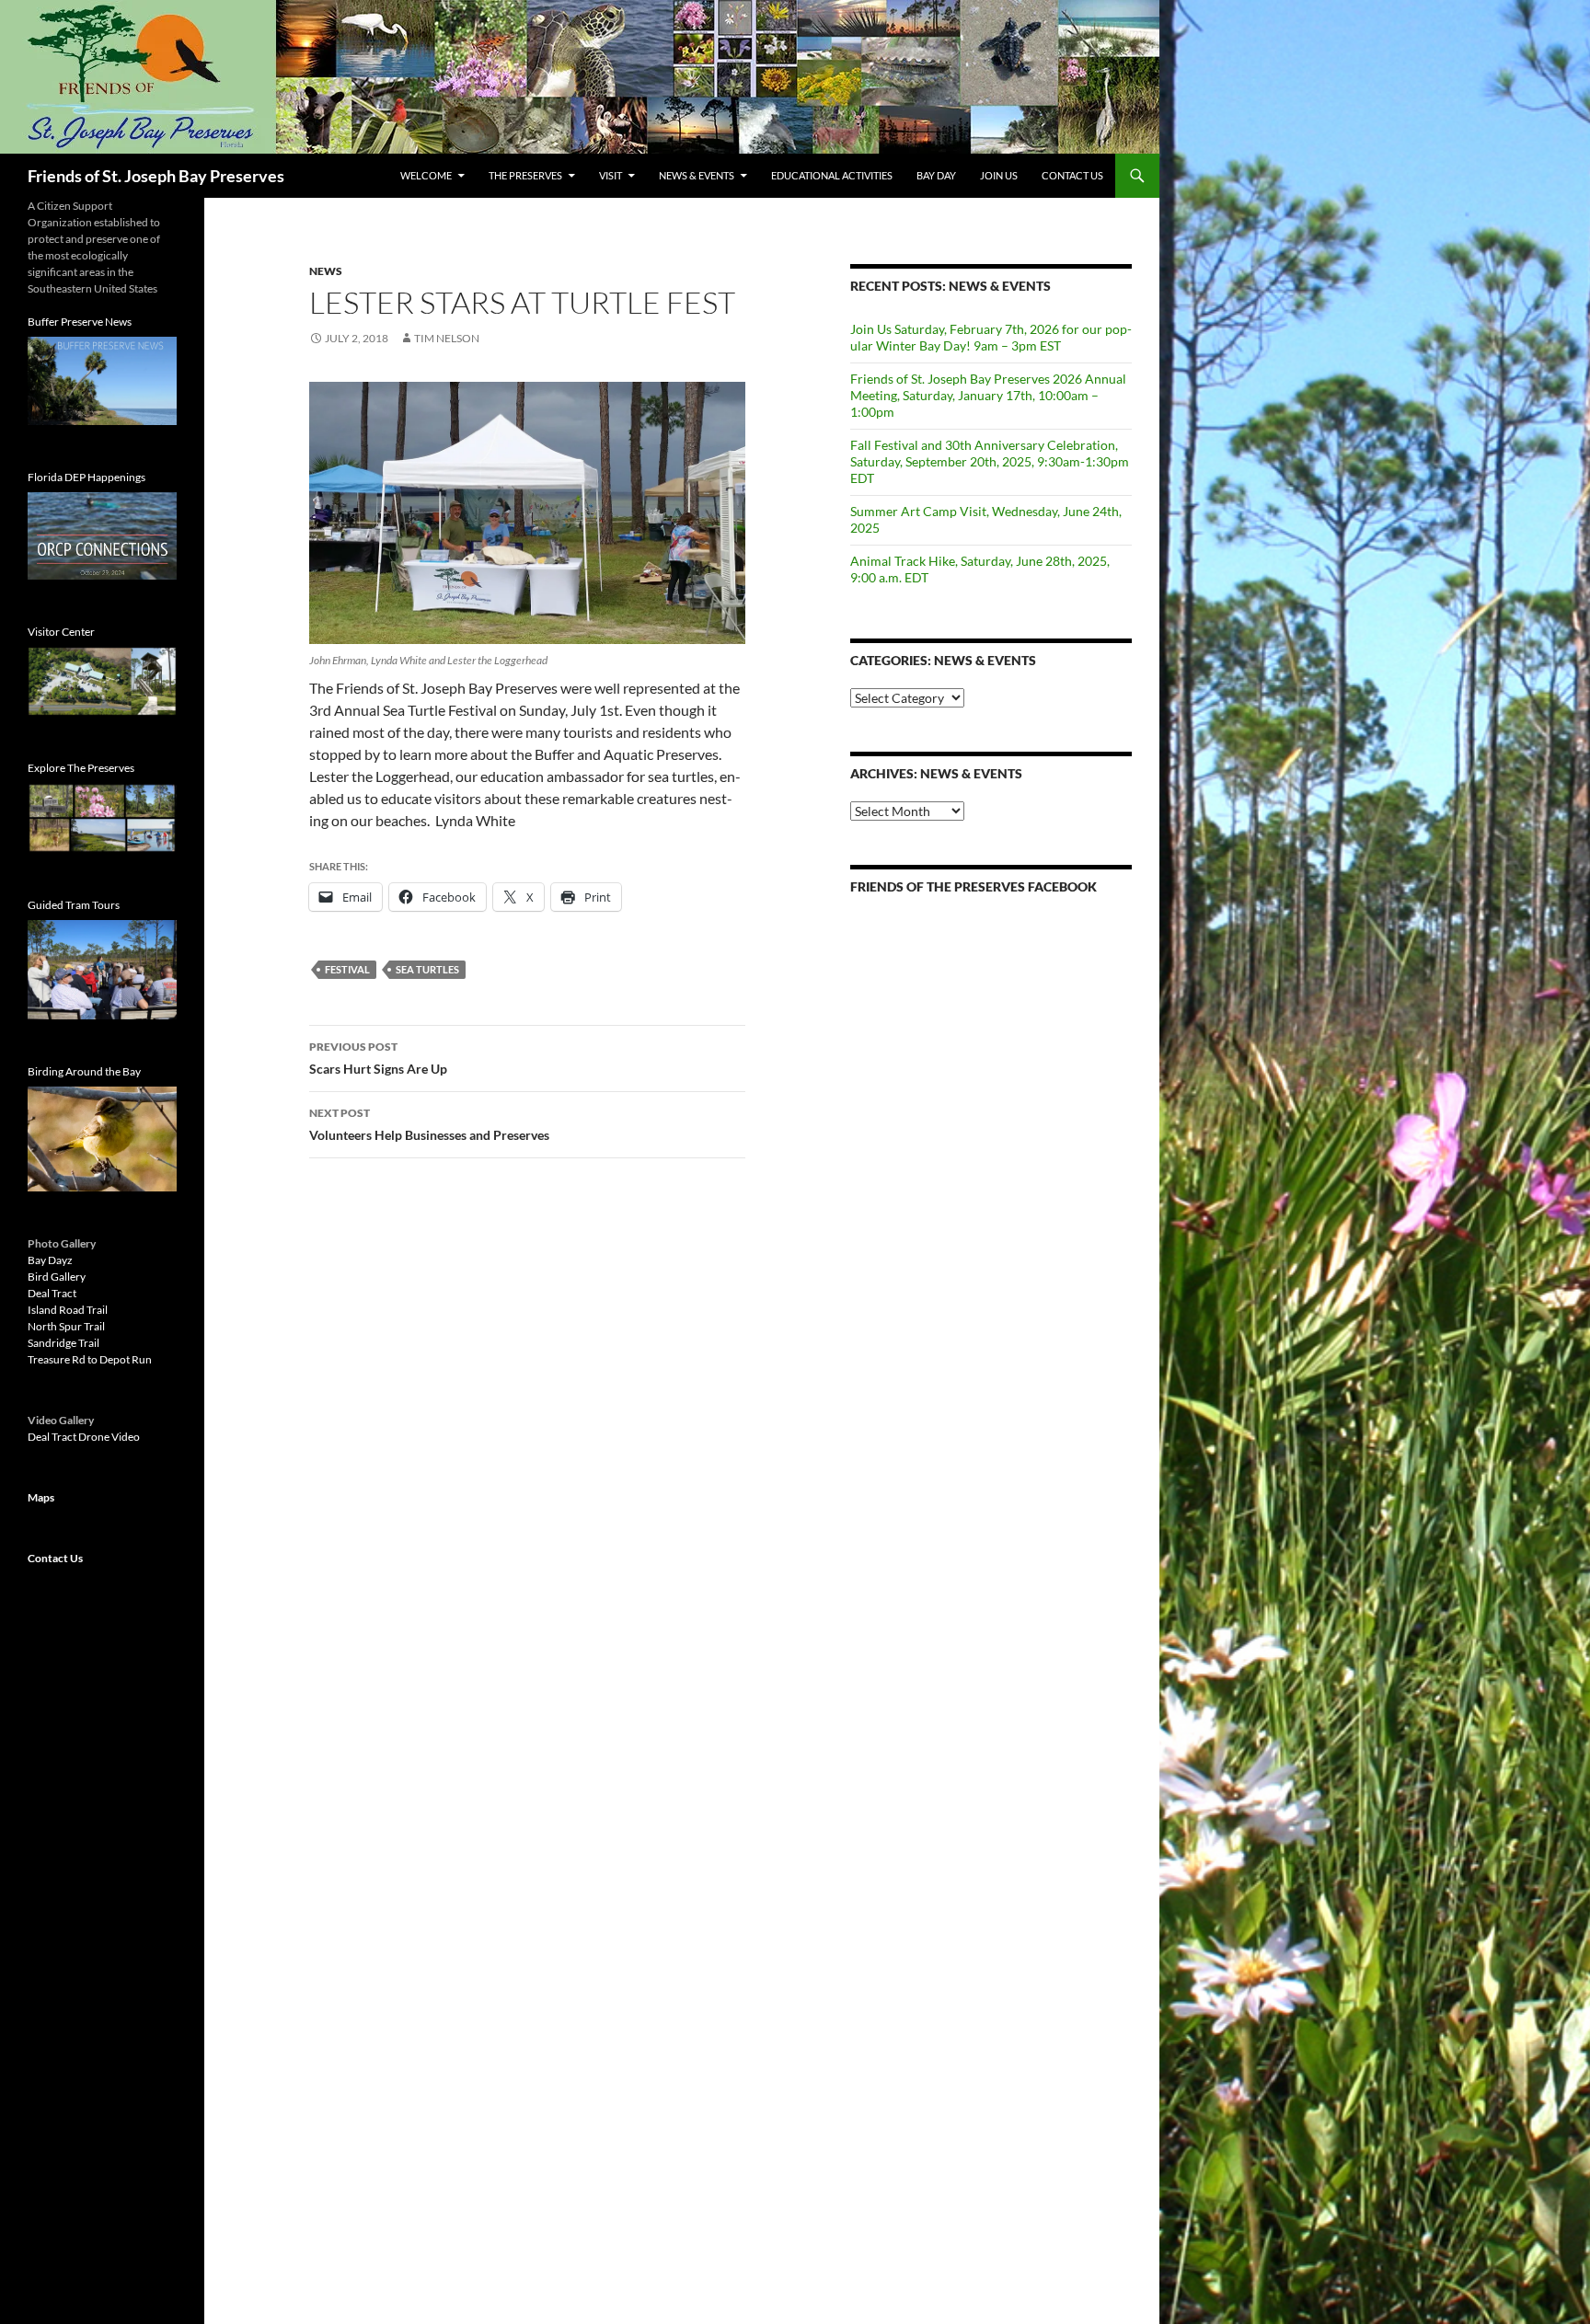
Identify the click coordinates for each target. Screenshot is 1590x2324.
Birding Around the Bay (84, 1071)
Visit (611, 175)
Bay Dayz (50, 1260)
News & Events (697, 175)
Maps (41, 1497)
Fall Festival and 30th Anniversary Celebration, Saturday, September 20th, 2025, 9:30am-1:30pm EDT (990, 461)
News (326, 271)
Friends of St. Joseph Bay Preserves (156, 176)
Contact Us (1072, 175)
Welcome (426, 175)
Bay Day (936, 175)
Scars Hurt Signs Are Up (378, 1058)
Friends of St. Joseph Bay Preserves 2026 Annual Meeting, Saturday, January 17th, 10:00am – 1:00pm (988, 395)
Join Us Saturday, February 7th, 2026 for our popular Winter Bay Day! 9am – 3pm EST (991, 337)
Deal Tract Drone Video (84, 1437)
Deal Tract (52, 1293)
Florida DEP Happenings (86, 477)
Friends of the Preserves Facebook (974, 886)
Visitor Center (61, 632)
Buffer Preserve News (80, 322)
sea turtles (427, 969)
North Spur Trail (66, 1326)
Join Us (999, 175)
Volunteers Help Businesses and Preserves (429, 1124)
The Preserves (525, 175)
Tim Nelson (447, 338)
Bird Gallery (57, 1277)
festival (347, 969)
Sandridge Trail (63, 1343)
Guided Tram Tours (74, 905)
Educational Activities (832, 175)
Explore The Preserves (81, 768)
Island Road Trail (68, 1310)
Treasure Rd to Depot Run (90, 1359)
